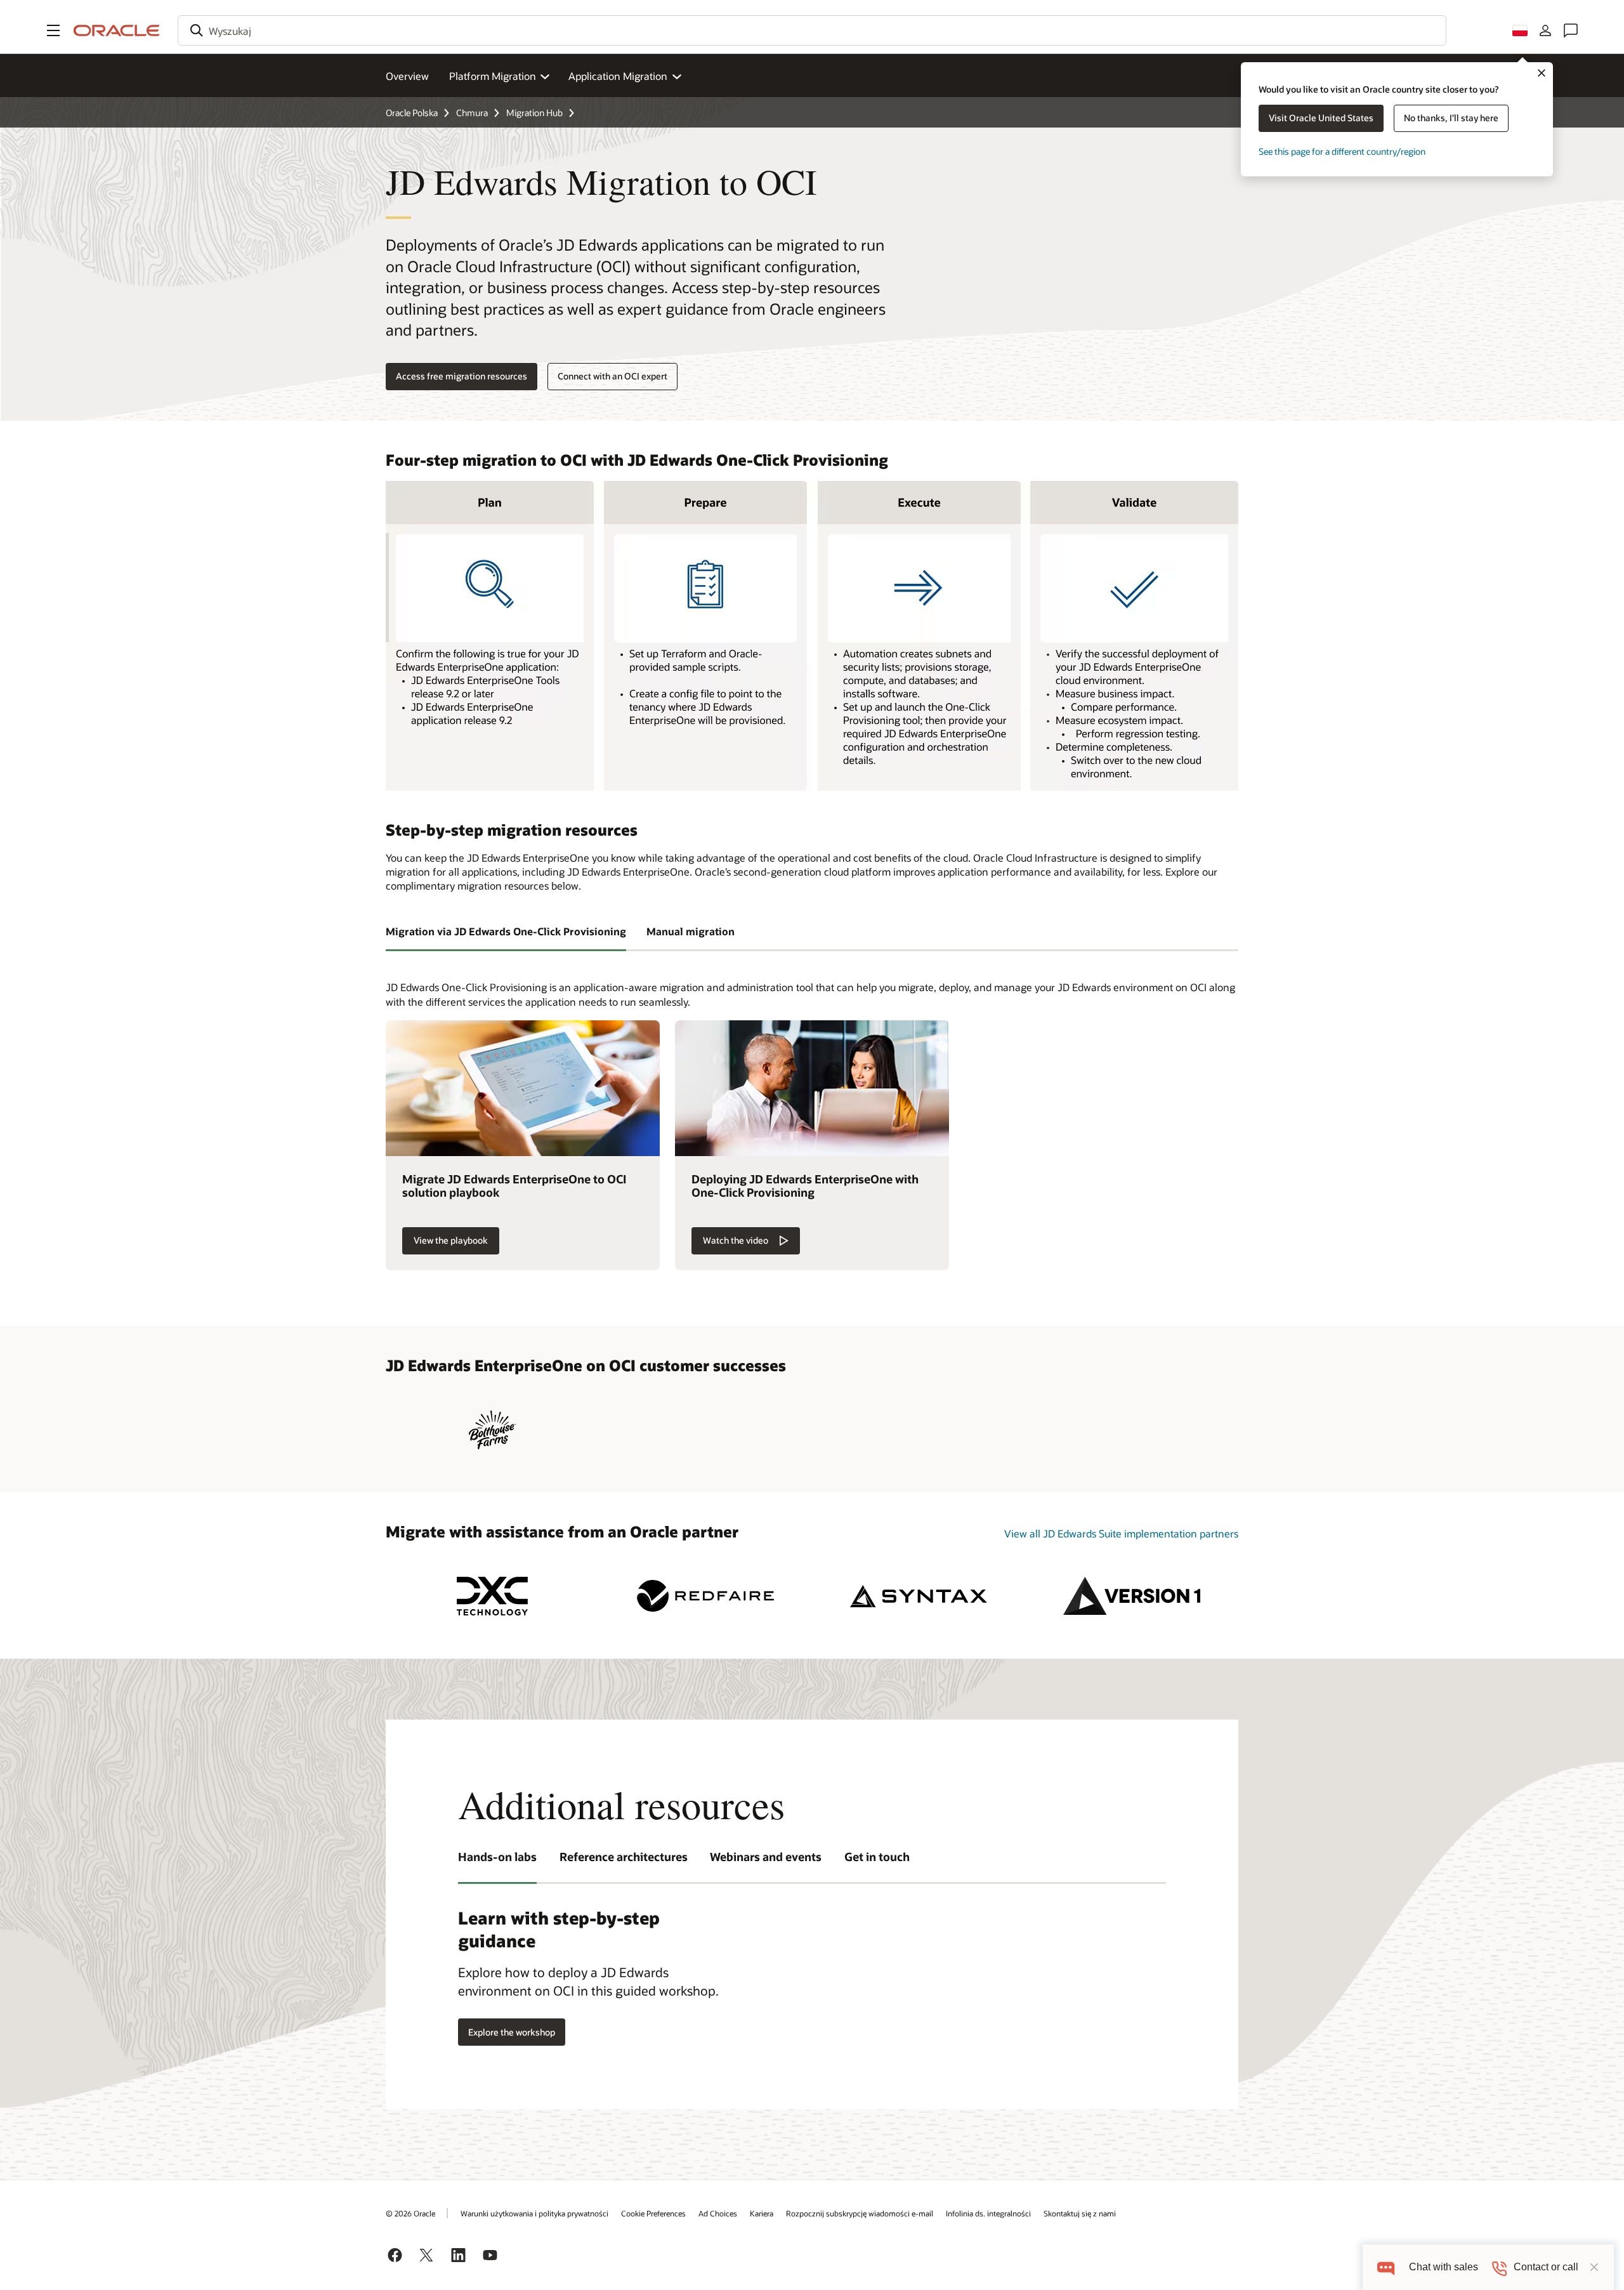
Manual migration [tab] (691, 931)
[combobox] (812, 30)
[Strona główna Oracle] (117, 30)
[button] (53, 30)
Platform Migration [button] (493, 76)
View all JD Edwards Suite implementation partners (1121, 1533)
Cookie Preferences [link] (653, 2213)
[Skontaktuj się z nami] (1571, 30)
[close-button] (1594, 2267)
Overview (407, 76)
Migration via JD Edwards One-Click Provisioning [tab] (506, 931)
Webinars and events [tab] (766, 1857)
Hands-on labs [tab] (497, 1857)
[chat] (1386, 2267)
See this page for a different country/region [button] (1342, 151)
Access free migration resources (462, 376)
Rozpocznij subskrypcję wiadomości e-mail (860, 2213)
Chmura (472, 113)
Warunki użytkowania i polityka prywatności (534, 2213)
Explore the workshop (512, 2032)
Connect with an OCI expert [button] (612, 376)
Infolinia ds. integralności (988, 2213)
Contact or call (1546, 2267)
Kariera (762, 2213)
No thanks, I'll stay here (1451, 118)
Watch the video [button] (736, 1240)
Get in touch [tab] (877, 1857)
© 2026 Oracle (410, 2213)
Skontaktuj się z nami (1080, 2213)
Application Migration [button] (618, 76)
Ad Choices (718, 2213)
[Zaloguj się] (1545, 30)
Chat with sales (1444, 2267)
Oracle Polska (412, 113)
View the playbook (451, 1240)
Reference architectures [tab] (624, 1857)
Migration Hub (534, 113)
